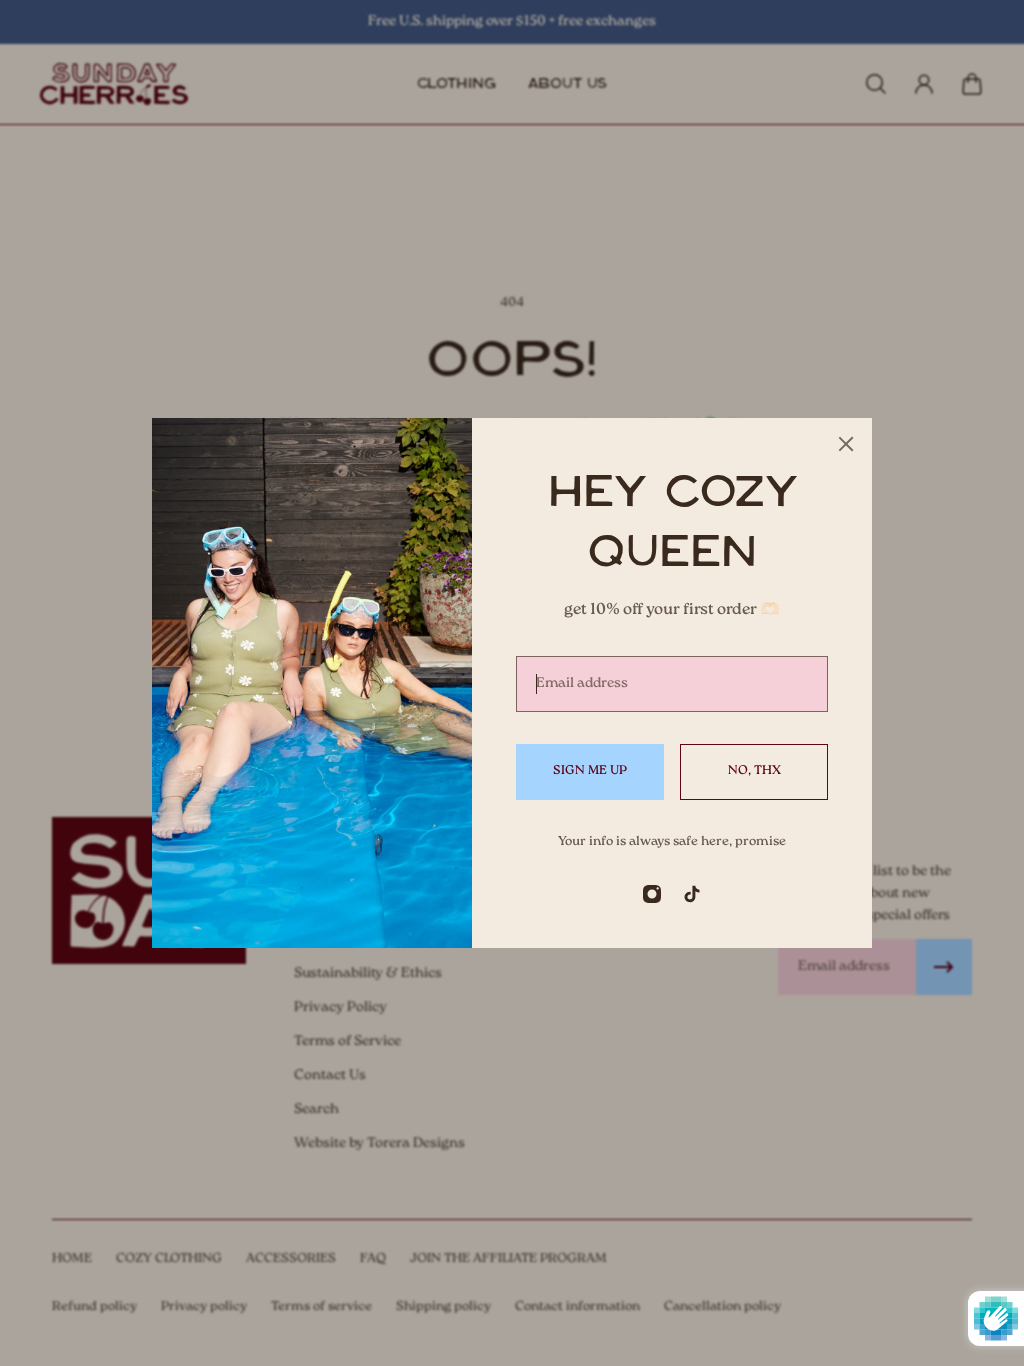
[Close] (846, 444)
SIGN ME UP (590, 771)
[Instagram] (652, 894)
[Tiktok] (692, 894)
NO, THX (754, 771)
